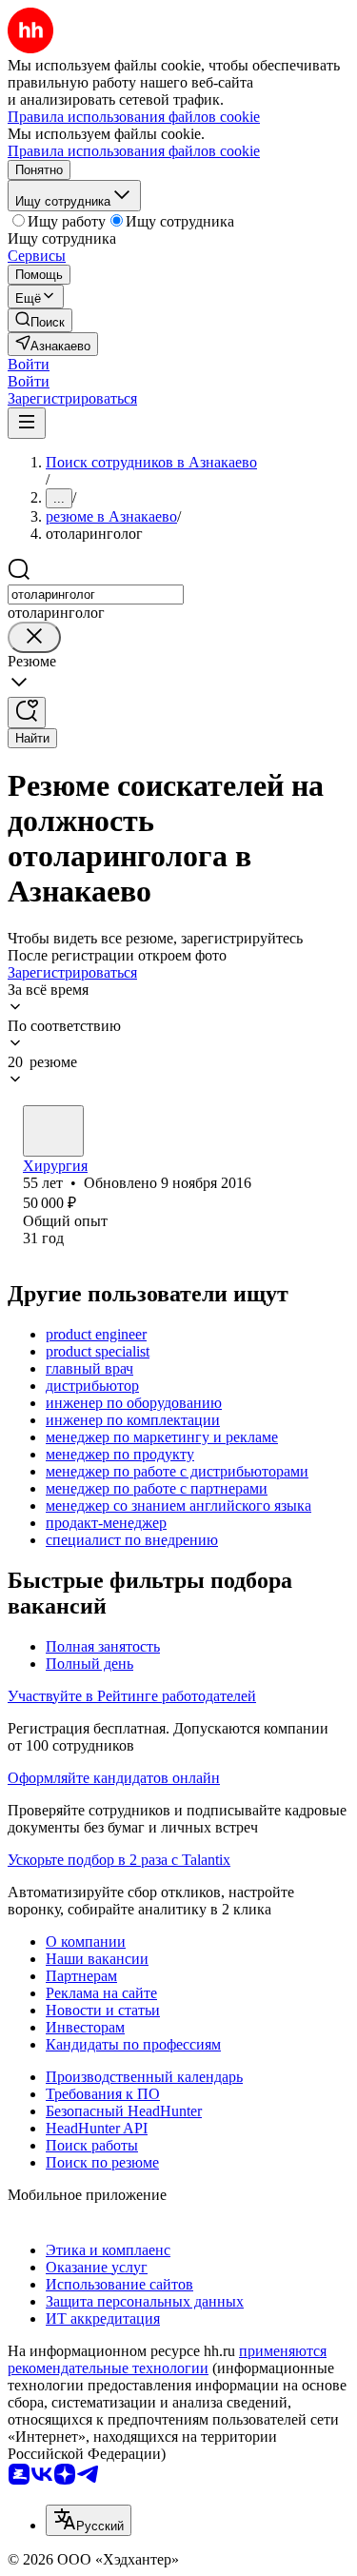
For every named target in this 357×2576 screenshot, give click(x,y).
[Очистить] (34, 637)
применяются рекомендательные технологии (167, 2359)
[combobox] (96, 594)
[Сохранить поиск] (27, 713)
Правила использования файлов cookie (134, 151)
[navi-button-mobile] (27, 423)
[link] (40, 320)
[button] (29, 364)
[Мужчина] (53, 1131)
